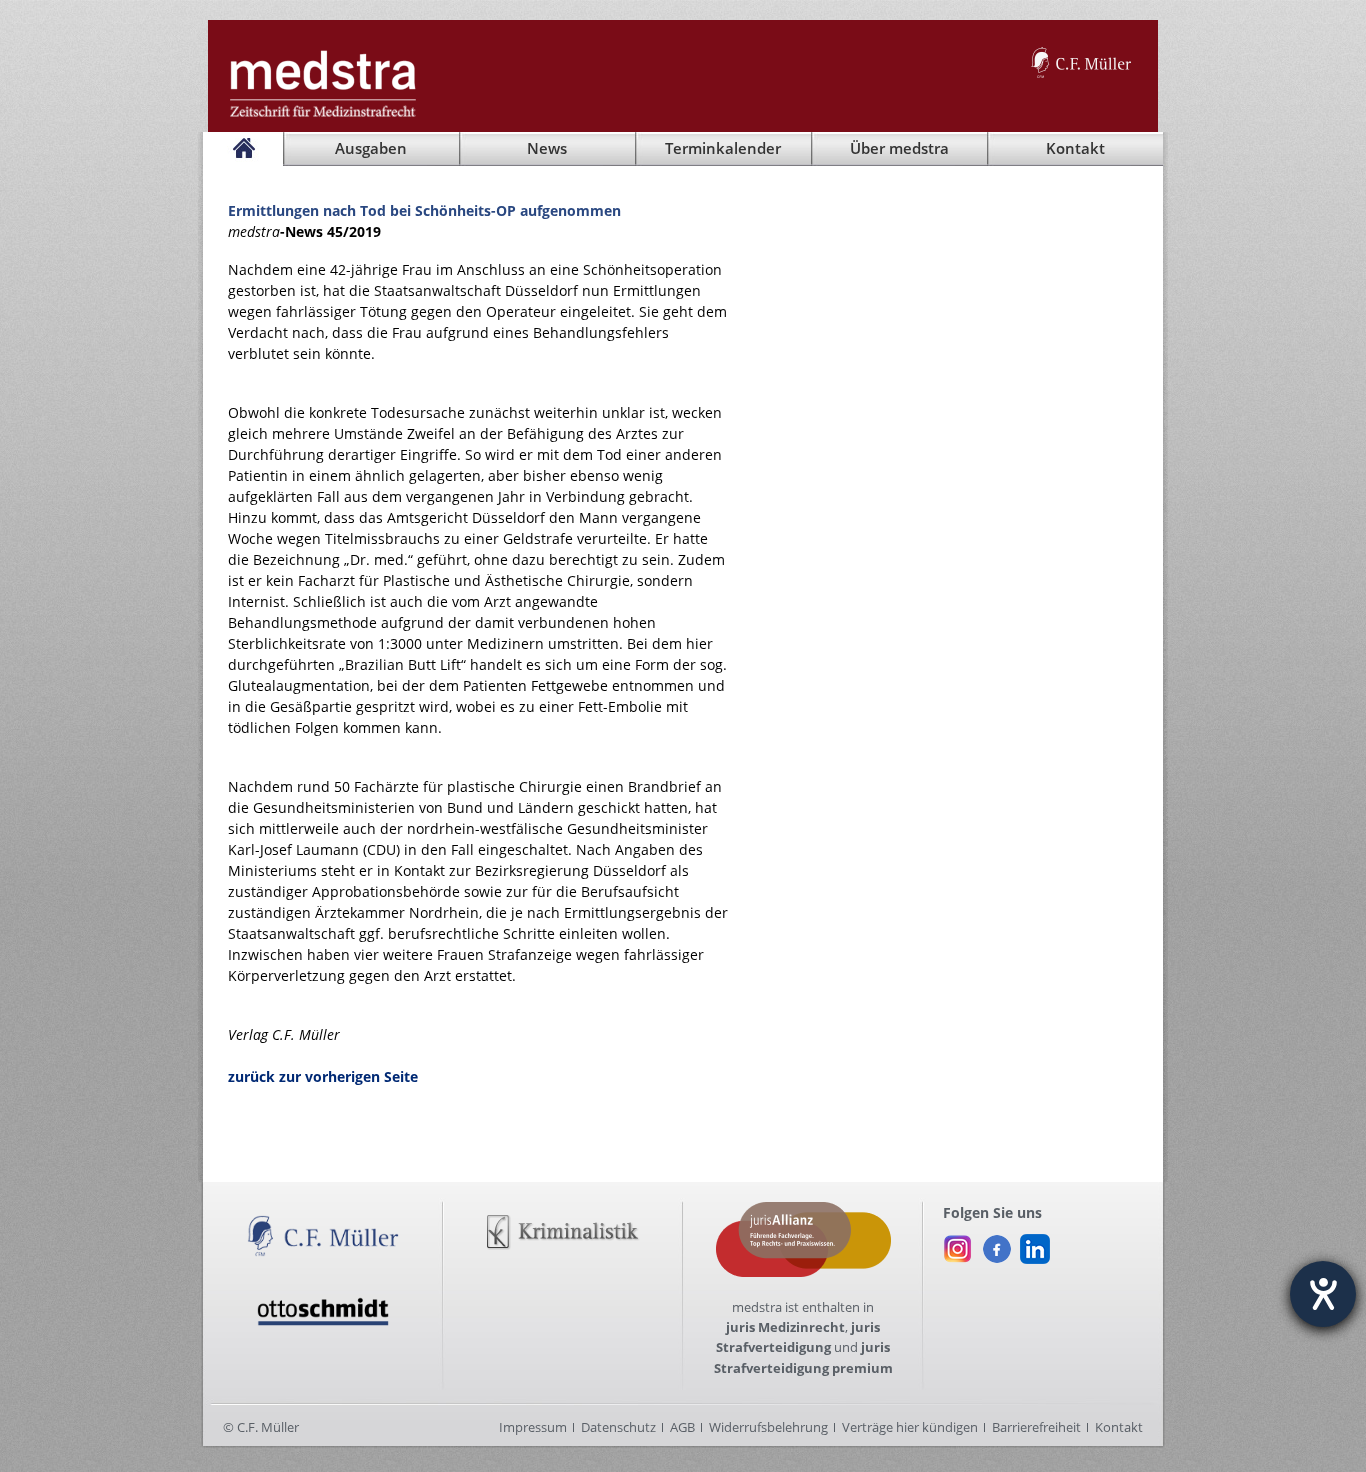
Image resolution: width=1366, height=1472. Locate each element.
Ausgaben (371, 148)
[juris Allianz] (803, 1212)
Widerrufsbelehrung (768, 1427)
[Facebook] (996, 1244)
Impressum (533, 1427)
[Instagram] (958, 1244)
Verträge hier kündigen (910, 1427)
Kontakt (1119, 1427)
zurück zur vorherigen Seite (323, 1076)
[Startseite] (243, 149)
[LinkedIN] (1035, 1244)
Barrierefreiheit (1036, 1427)
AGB (682, 1427)
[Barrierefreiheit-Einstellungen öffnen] (1323, 1294)
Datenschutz (618, 1427)
